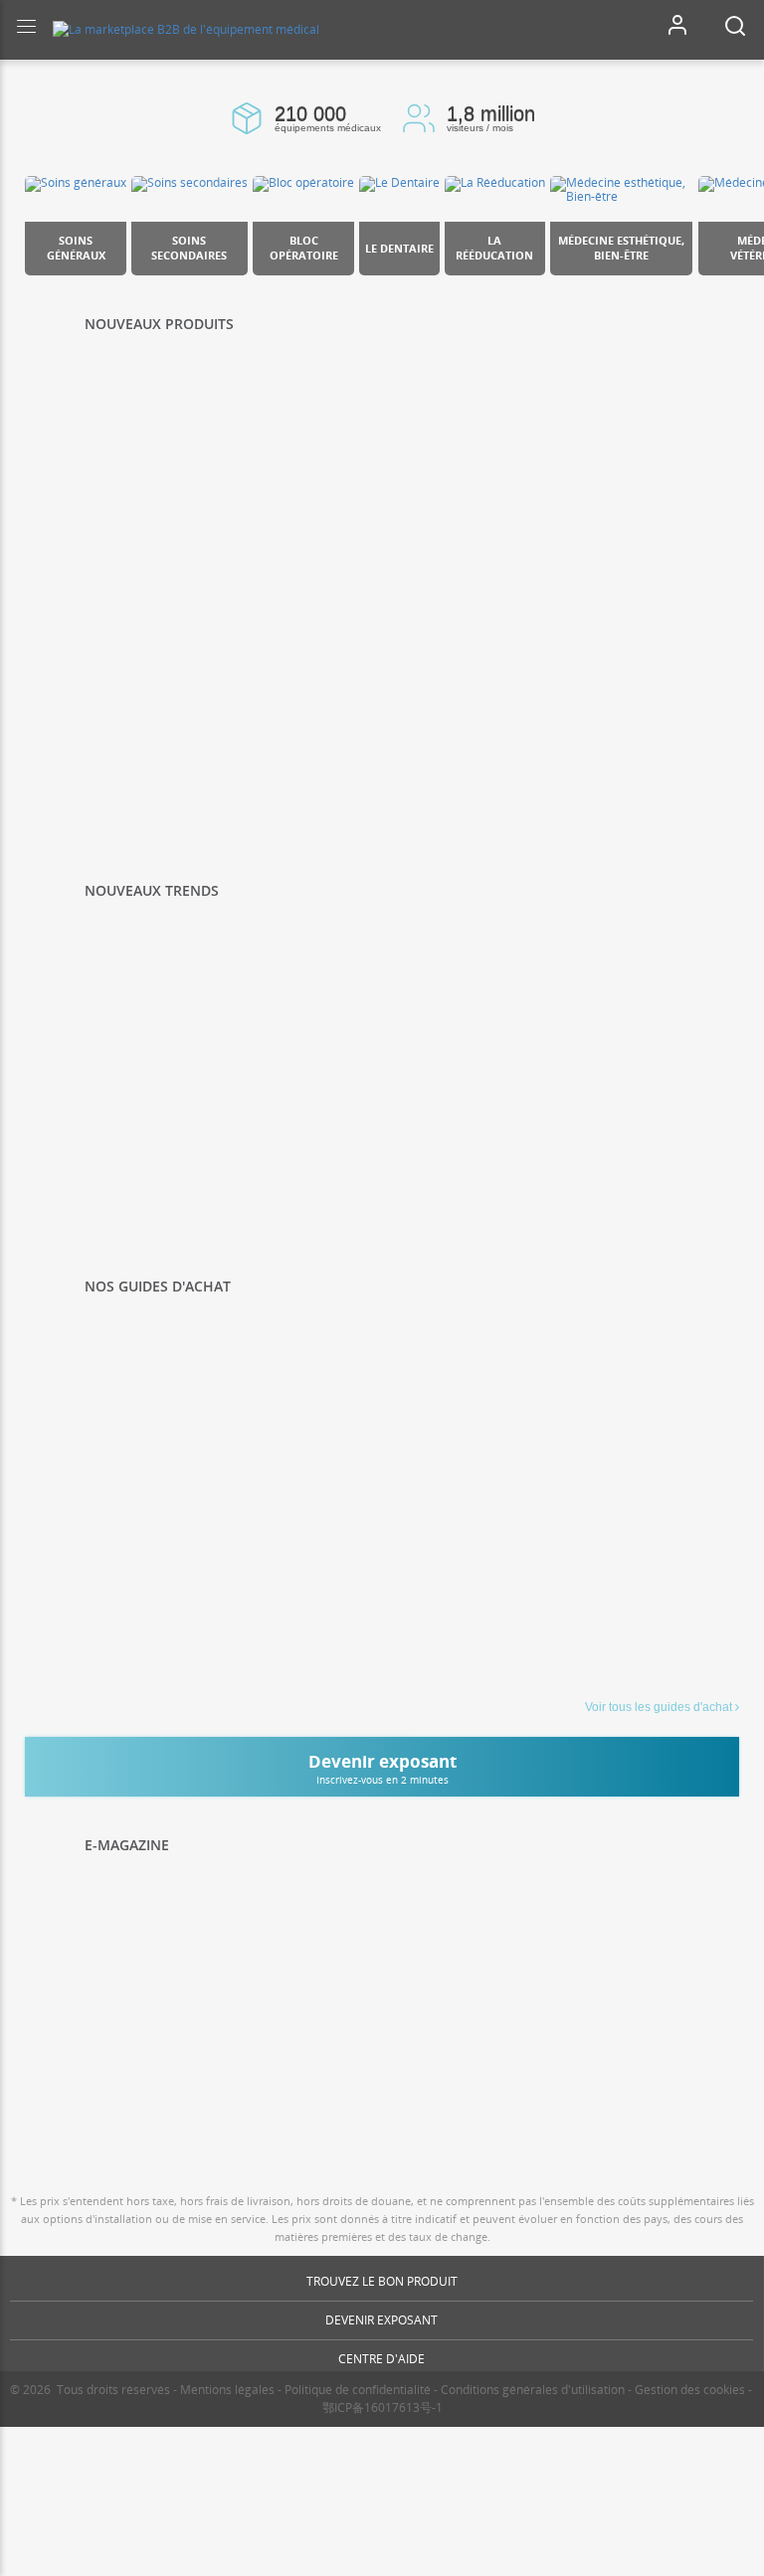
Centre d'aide (382, 2359)
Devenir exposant (382, 2320)
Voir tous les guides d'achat (659, 1707)
